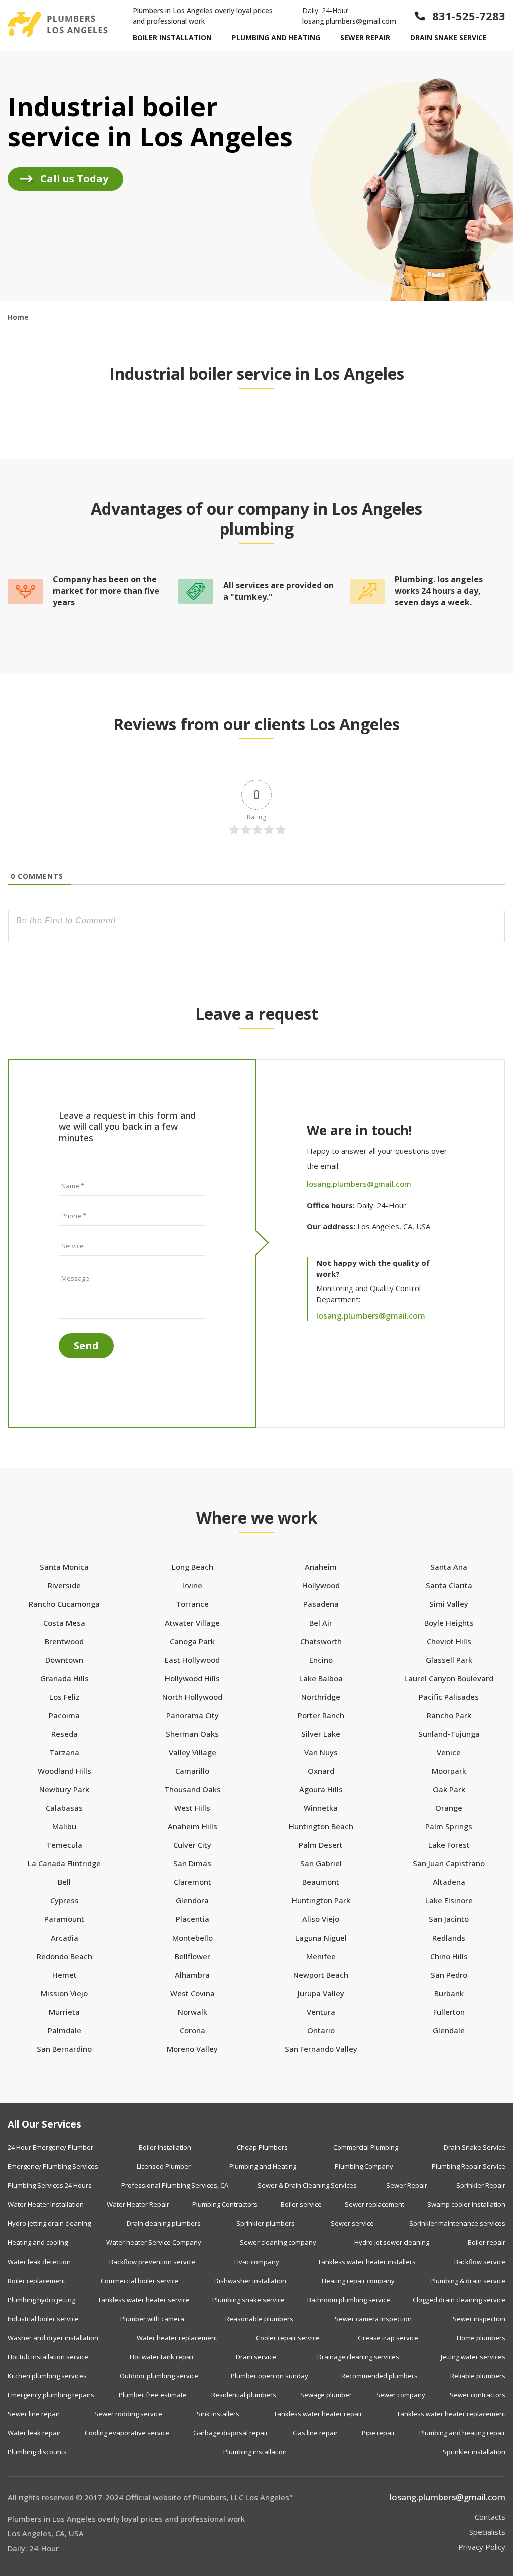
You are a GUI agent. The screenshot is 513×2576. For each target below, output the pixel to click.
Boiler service (301, 2204)
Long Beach (193, 1567)
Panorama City (193, 1715)
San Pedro (449, 1975)
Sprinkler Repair (481, 2185)
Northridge (321, 1697)
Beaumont (321, 1882)
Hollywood (321, 1586)
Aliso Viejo (321, 1919)
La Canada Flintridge (64, 1864)
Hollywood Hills (192, 1678)
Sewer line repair (34, 2414)
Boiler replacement (36, 2281)
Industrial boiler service (43, 2319)
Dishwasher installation (250, 2281)
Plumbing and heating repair (462, 2433)
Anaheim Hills (193, 1827)
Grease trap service (388, 2338)
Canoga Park (192, 1641)
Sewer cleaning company (278, 2242)
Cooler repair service (288, 2338)
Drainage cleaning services (358, 2357)
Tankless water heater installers (367, 2262)
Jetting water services (473, 2357)
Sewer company (401, 2395)
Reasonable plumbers (259, 2319)
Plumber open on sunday (270, 2376)
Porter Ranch (321, 1715)
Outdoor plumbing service (159, 2376)
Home (18, 317)
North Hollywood (192, 1697)
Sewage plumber (326, 2395)
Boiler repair (487, 2242)
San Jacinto (449, 1919)
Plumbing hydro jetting (41, 2300)
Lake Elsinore (449, 1901)
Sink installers (218, 2414)
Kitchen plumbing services (47, 2376)
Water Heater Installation (46, 2204)
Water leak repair (34, 2433)
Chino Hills (449, 1956)
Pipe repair (378, 2433)
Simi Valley (449, 1604)
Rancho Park (449, 1715)
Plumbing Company (364, 2166)
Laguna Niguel (321, 1938)
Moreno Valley (192, 2049)
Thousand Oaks (193, 1790)
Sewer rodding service (128, 2414)
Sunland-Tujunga (449, 1734)
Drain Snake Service (449, 37)
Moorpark (449, 1771)
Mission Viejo (64, 1993)
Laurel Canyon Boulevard (449, 1678)
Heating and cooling (38, 2242)
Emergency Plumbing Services (53, 2166)
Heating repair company (358, 2281)
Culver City (192, 1845)
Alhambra (192, 1975)
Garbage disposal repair (231, 2433)
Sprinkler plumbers (266, 2223)
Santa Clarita (449, 1586)
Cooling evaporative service (127, 2433)
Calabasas (64, 1808)
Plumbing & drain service (468, 2281)
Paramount (64, 1919)
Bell (64, 1882)
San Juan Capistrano (449, 1864)
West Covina (193, 1993)
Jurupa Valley (321, 1993)
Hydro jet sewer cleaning (392, 2242)
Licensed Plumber (164, 2166)
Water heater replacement (177, 2338)
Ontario (321, 2030)
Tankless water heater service (144, 2300)
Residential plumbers (244, 2395)
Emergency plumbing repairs (51, 2395)
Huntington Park (321, 1901)
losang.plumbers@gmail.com (349, 21)
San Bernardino (64, 2049)
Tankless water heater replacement (451, 2414)
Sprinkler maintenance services (457, 2223)
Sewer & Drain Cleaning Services (307, 2185)
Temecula (64, 1845)
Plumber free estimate (153, 2395)
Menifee (321, 1956)
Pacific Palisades (449, 1697)
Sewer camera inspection (373, 2319)
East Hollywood (192, 1660)
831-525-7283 (469, 16)
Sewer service (352, 2223)
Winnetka (321, 1808)
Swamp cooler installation (466, 2204)
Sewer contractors (478, 2395)
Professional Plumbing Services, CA (175, 2185)
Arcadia (64, 1938)
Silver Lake (321, 1734)
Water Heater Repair (138, 2204)
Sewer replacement (374, 2204)
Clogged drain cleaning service (459, 2300)
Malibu (64, 1827)
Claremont (193, 1882)
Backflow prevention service (152, 2262)
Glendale (449, 2030)
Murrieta (64, 2012)
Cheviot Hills (449, 1641)
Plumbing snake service (248, 2300)
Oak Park (449, 1790)
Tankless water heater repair (318, 2414)
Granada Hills (64, 1678)
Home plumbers (481, 2338)
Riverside (64, 1586)
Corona (193, 2030)
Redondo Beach (64, 1956)
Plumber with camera (152, 2319)
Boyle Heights (449, 1623)
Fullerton (449, 2012)
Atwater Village (192, 1623)
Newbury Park (64, 1790)
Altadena (449, 1882)
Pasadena (321, 1604)
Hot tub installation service (48, 2357)
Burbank (449, 1993)
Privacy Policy (482, 2547)
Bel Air (321, 1623)
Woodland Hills (64, 1771)
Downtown (64, 1660)
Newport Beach (321, 1975)
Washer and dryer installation (53, 2338)
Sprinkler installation (474, 2452)
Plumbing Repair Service (469, 2166)
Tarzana (64, 1752)
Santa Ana (449, 1567)
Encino (321, 1660)
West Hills (192, 1808)
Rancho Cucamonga (64, 1604)
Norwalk (193, 2012)
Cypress (64, 1901)
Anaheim (321, 1567)
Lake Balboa (321, 1678)
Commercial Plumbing (366, 2147)
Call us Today (74, 179)
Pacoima (64, 1715)
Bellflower (193, 1956)
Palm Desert (321, 1845)
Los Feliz (64, 1697)
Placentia (193, 1919)
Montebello (193, 1938)
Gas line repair (315, 2433)
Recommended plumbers (379, 2376)
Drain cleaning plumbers (164, 2223)
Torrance (192, 1604)
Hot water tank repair (162, 2357)
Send (86, 1345)
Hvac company (257, 2262)
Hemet (64, 1975)
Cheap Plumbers (262, 2147)
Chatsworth (321, 1641)
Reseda (64, 1734)
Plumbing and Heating (276, 37)
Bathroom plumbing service (349, 2300)
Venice (449, 1752)
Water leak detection (39, 2262)
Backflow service (480, 2262)
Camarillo (192, 1771)
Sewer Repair (365, 37)
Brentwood (64, 1641)
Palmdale (64, 2030)
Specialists (487, 2532)
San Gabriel (321, 1864)
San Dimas (192, 1864)
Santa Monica (64, 1567)
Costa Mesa (64, 1623)
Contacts (490, 2517)
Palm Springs (449, 1827)
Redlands (449, 1938)
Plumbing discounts (37, 2452)
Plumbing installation (255, 2452)
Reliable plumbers (478, 2376)
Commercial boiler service (140, 2281)
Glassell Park (449, 1660)
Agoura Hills (321, 1790)
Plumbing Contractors (225, 2204)
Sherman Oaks (192, 1734)
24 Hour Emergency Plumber (50, 2147)
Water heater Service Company (154, 2242)
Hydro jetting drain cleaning (49, 2223)
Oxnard (321, 1771)
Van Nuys (321, 1752)
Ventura (321, 2012)
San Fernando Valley (321, 2049)
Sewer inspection (479, 2319)
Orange (449, 1808)
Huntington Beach (321, 1827)
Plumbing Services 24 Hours (50, 2185)
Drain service (256, 2357)
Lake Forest (449, 1845)
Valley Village (193, 1752)
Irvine (192, 1586)
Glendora (192, 1901)
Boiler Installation (172, 37)
